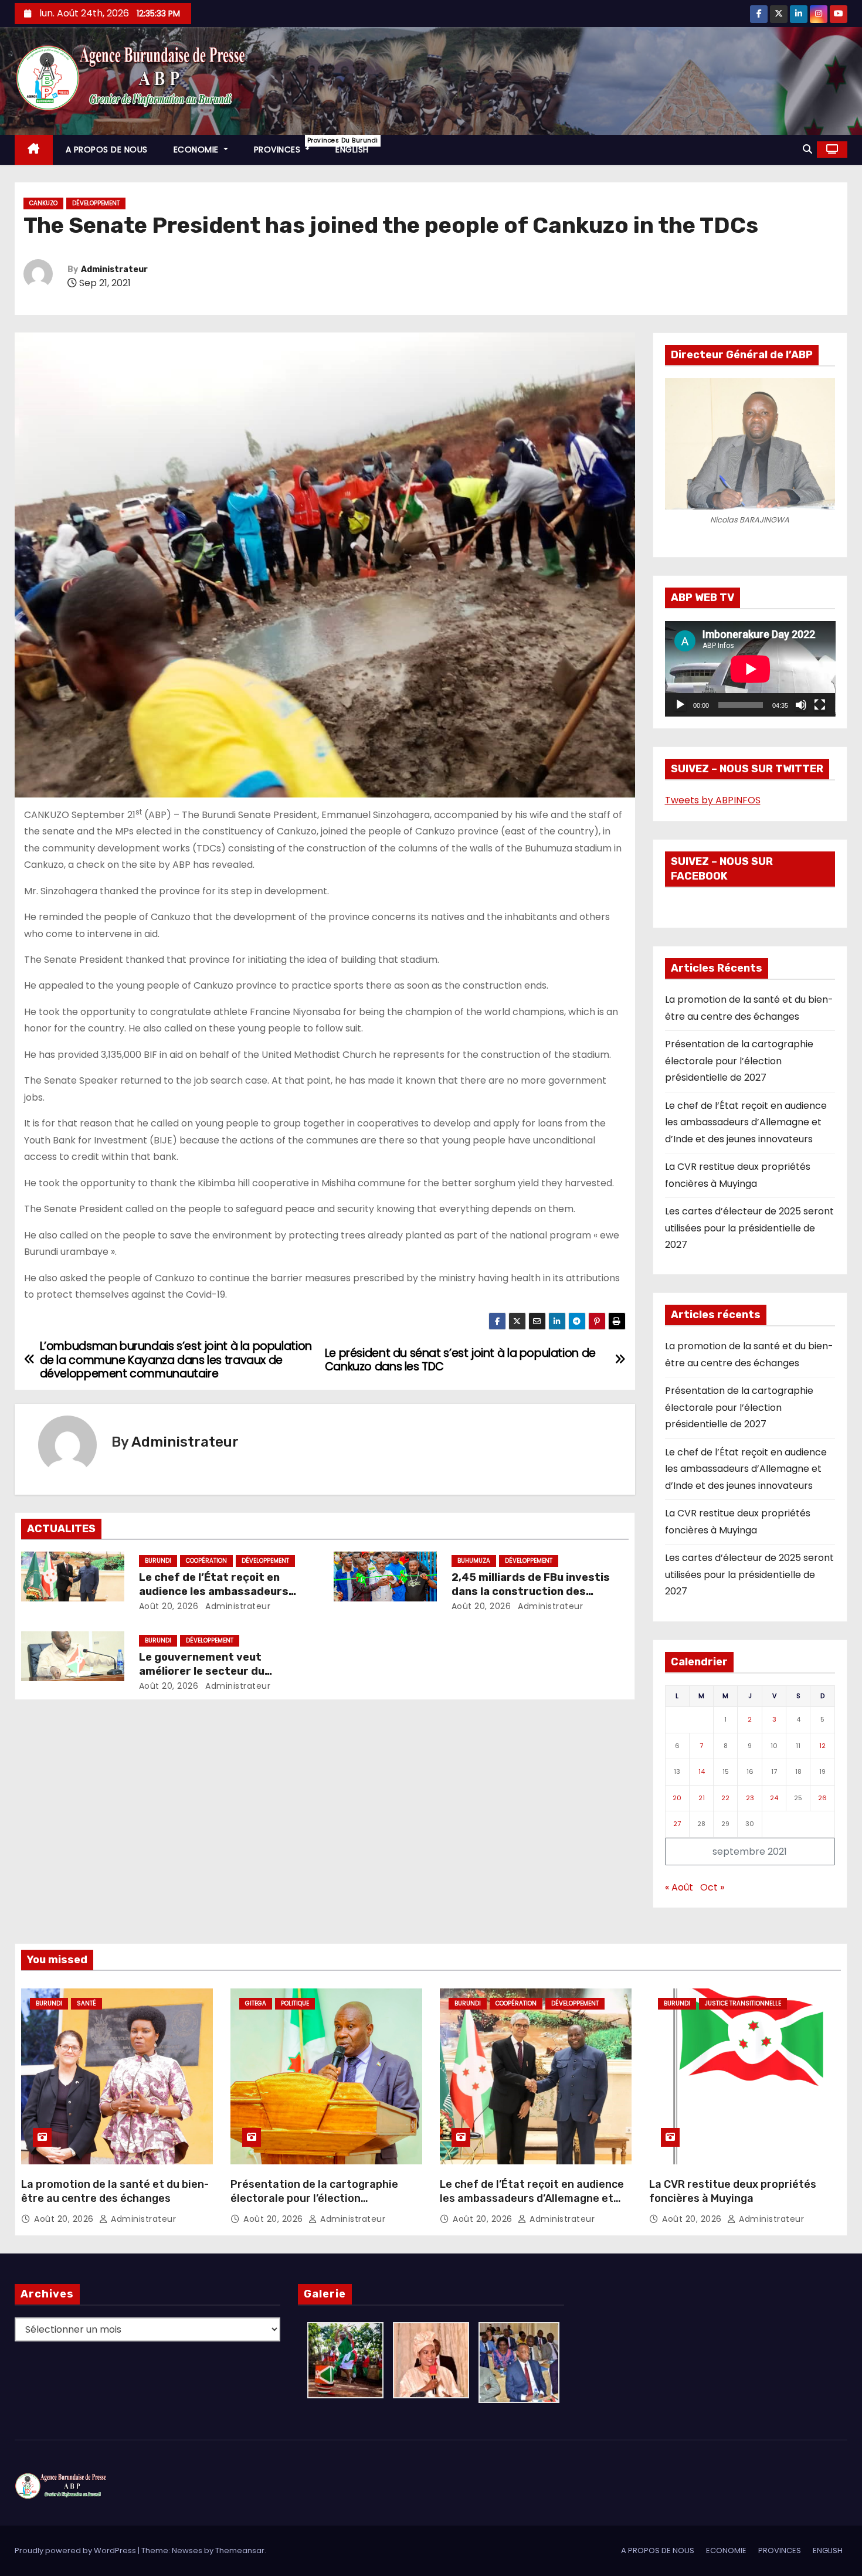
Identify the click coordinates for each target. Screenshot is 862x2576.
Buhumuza (474, 1561)
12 (822, 1746)
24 (774, 1798)
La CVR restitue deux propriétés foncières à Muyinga (733, 2191)
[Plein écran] (820, 705)
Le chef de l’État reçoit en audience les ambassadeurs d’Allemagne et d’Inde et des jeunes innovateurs (746, 1122)
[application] (750, 669)
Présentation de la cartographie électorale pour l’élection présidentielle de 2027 (739, 1061)
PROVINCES (289, 146)
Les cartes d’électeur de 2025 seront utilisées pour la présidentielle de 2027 (749, 1228)
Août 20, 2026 (169, 1606)
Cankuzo (43, 203)
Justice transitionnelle (743, 2003)
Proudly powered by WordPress (76, 2550)
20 (677, 1798)
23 (750, 1798)
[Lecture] (680, 705)
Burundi (158, 1561)
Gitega (256, 2003)
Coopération (206, 1561)
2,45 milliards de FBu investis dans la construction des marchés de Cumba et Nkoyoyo (534, 1591)
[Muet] (801, 705)
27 (677, 1824)
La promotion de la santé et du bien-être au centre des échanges (115, 2191)
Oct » (712, 1887)
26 (822, 1798)
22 (725, 1798)
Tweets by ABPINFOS (713, 800)
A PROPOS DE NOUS (107, 150)
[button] (807, 149)
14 (702, 1771)
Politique (295, 2003)
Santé (86, 2003)
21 (702, 1798)
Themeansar (240, 2550)
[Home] (34, 150)
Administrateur (114, 269)
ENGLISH (352, 150)
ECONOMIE (198, 150)
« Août (679, 1887)
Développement (96, 203)
